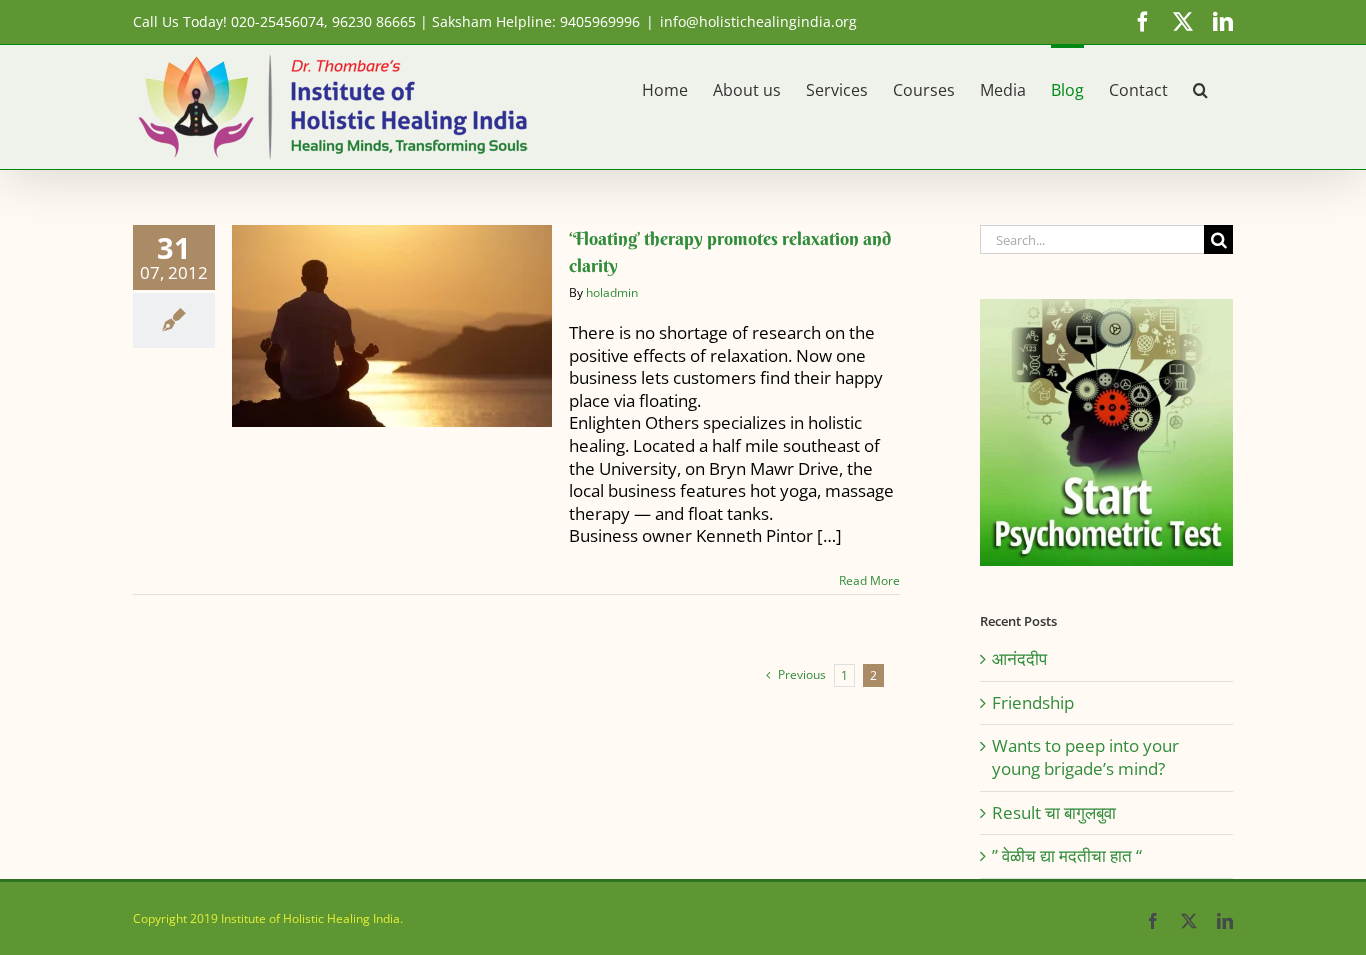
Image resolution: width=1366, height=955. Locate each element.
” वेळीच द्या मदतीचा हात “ (1067, 855)
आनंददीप (1019, 658)
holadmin (612, 292)
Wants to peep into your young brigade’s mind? (1085, 757)
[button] (1200, 88)
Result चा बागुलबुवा (1054, 812)
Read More (869, 580)
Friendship (1033, 702)
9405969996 (600, 21)
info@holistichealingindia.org (758, 21)
